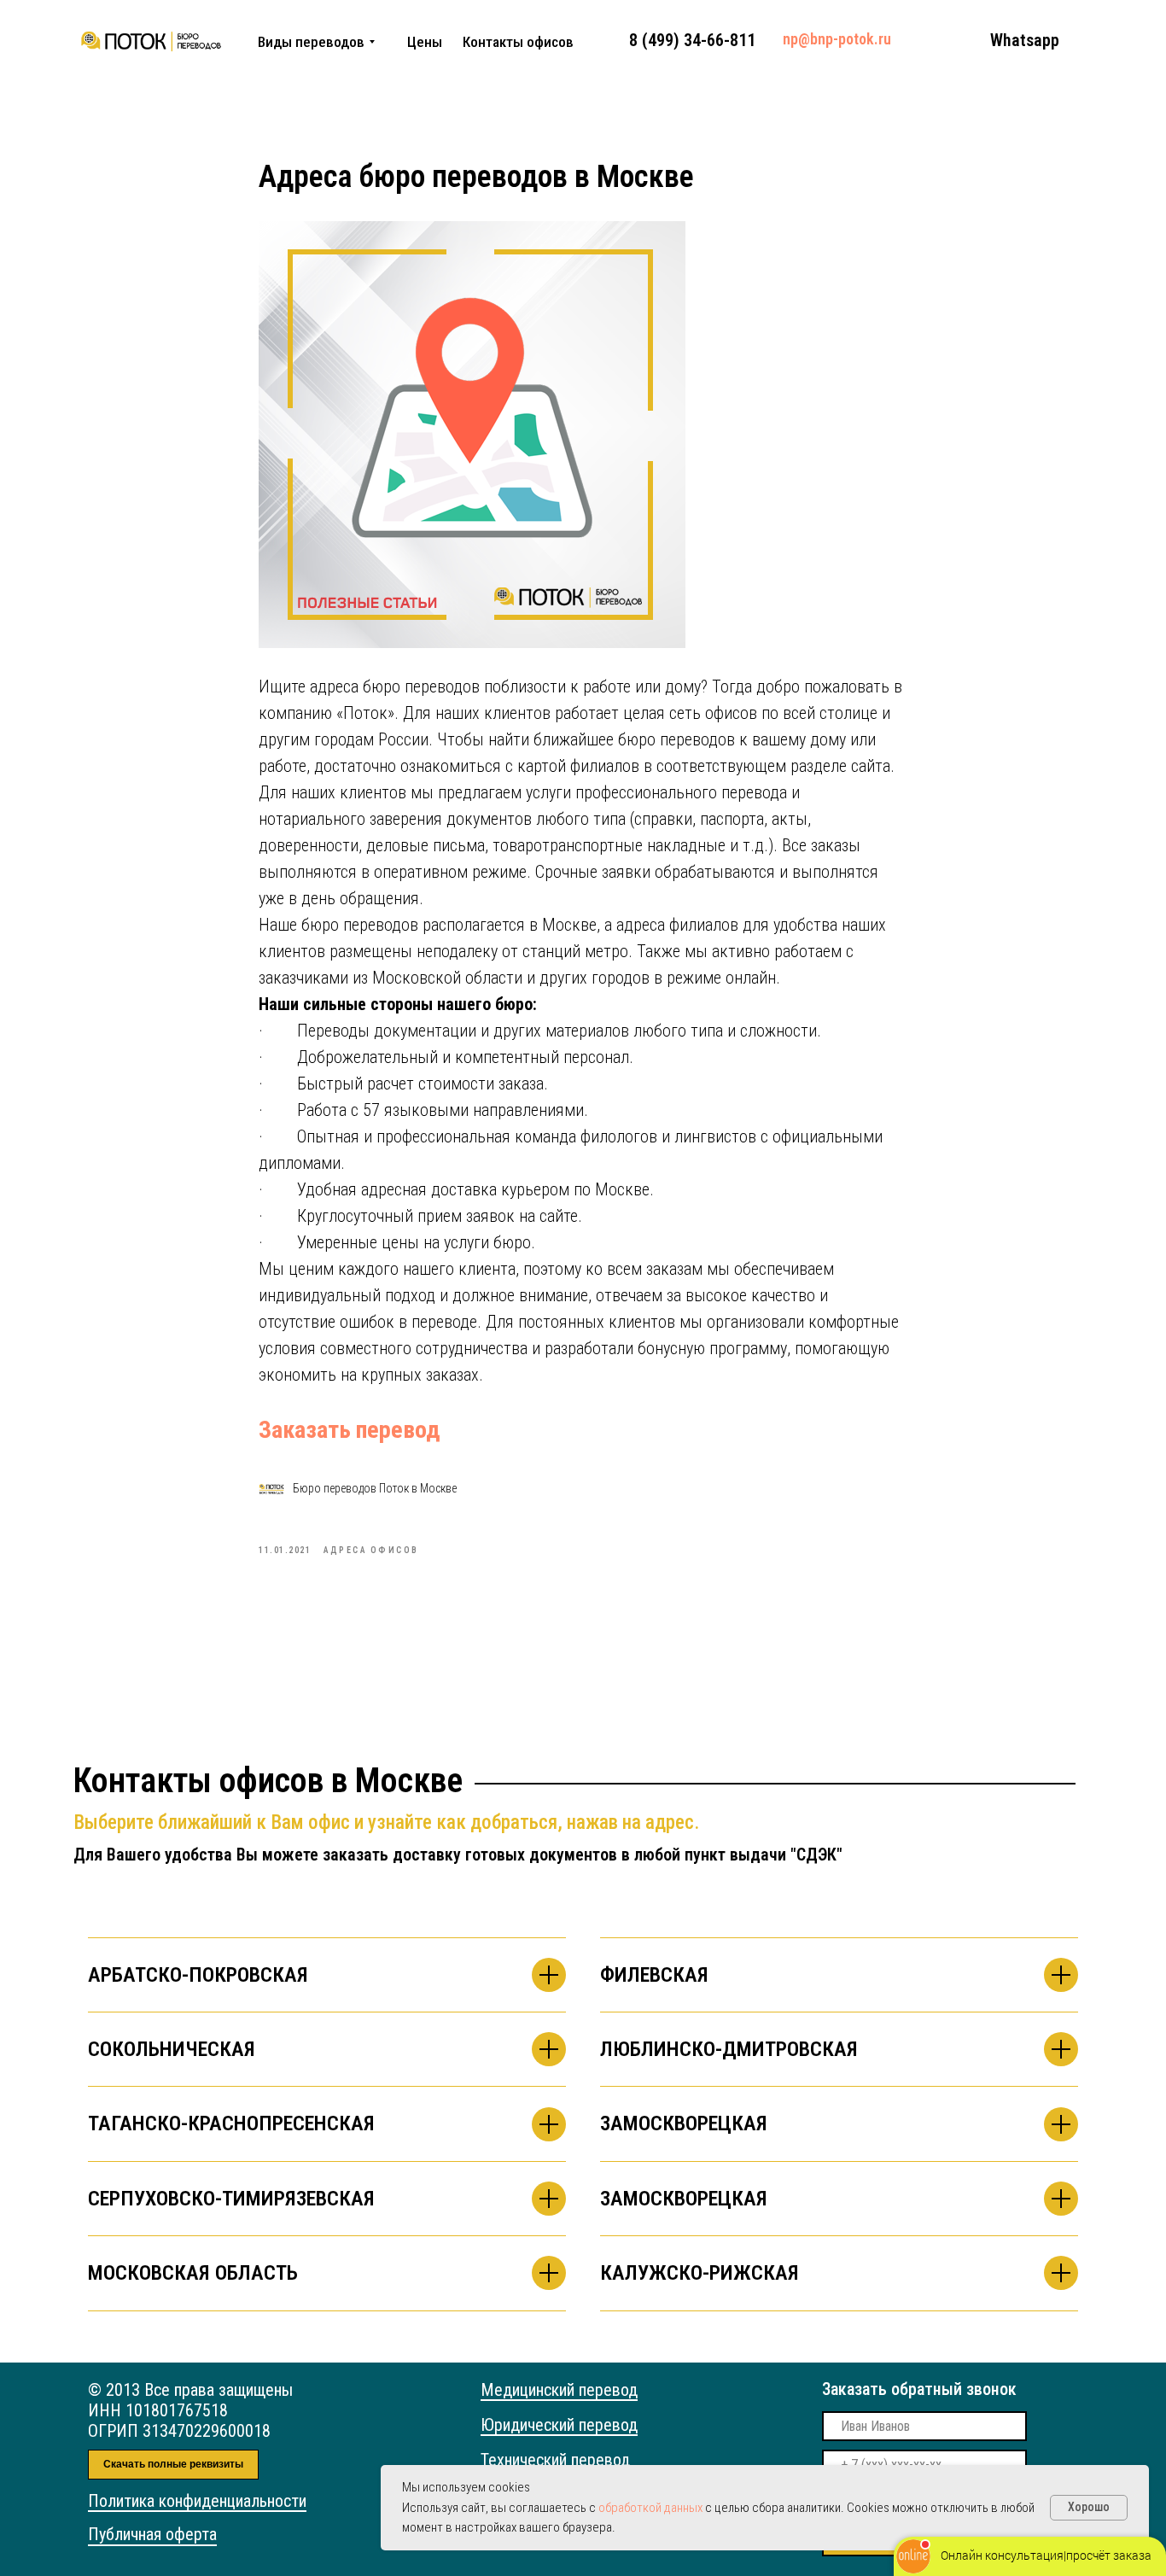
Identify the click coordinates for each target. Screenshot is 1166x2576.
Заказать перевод (349, 1430)
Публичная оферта (152, 2534)
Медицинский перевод (559, 2390)
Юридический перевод (559, 2425)
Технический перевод (555, 2460)
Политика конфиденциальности (197, 2501)
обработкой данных (650, 2508)
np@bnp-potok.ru (837, 39)
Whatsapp (1025, 40)
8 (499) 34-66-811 (692, 40)
